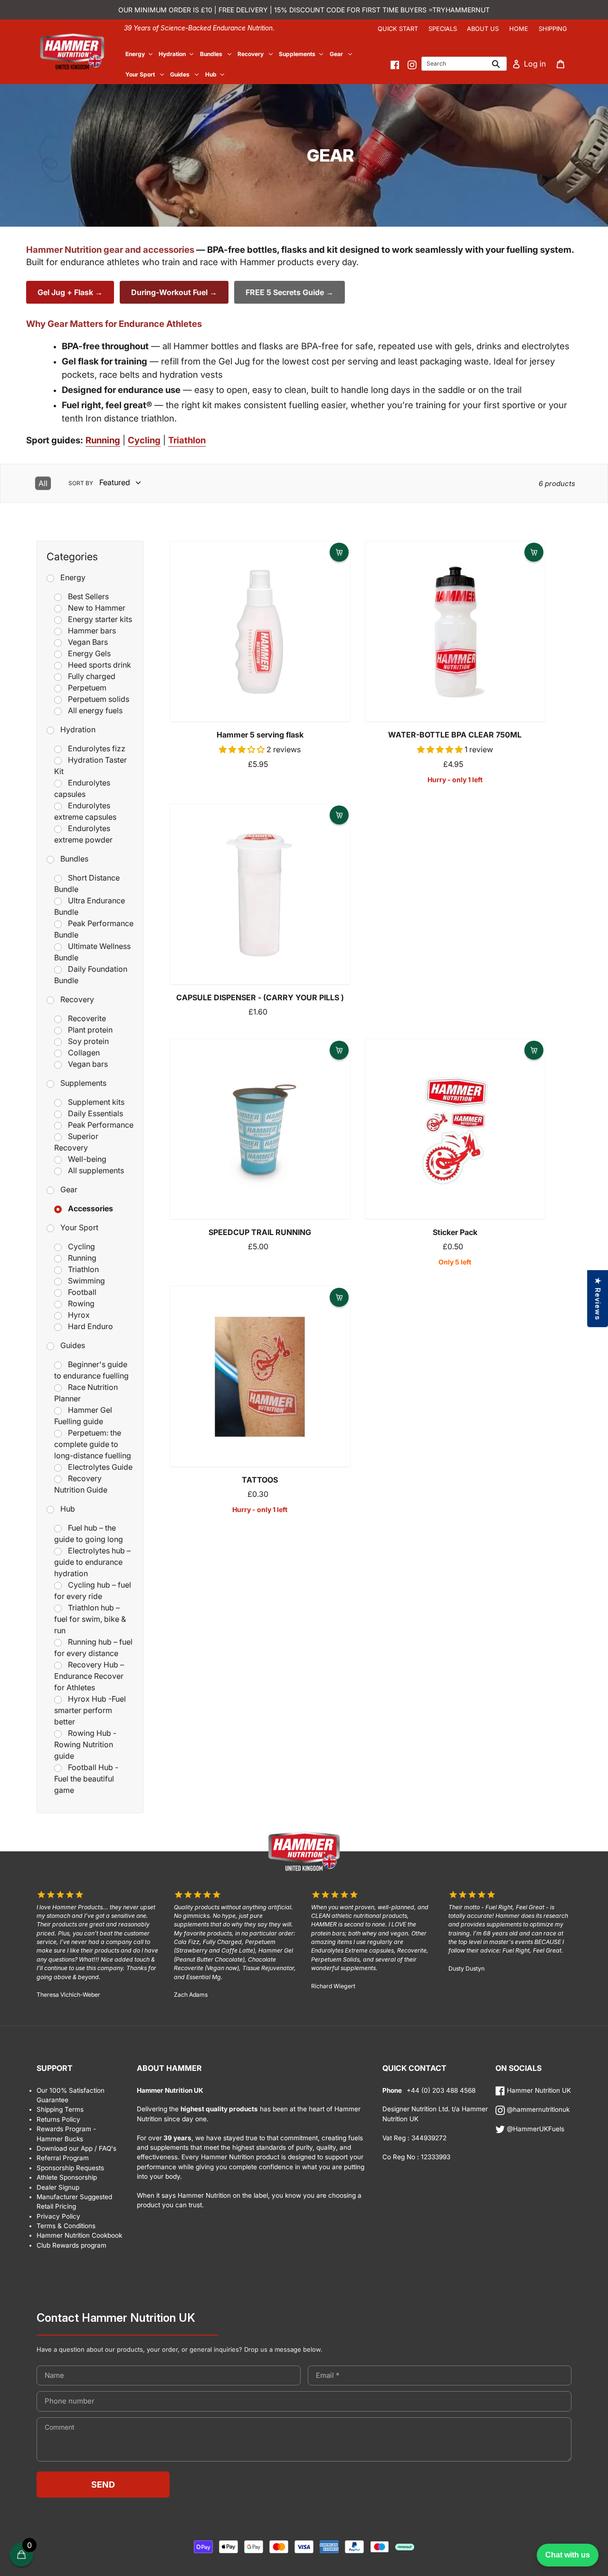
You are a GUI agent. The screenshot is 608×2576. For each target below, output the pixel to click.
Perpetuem (87, 688)
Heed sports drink (100, 665)
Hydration (78, 729)
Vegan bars (88, 1064)
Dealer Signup (58, 2187)
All (43, 483)
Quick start (398, 29)
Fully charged (92, 676)
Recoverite (87, 1018)
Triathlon (83, 1269)
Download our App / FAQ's (76, 2148)
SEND (103, 2485)
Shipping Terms (60, 2109)
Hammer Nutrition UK (538, 2090)
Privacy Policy (58, 2216)
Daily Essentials (95, 1113)
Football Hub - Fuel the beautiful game (86, 1779)
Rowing (81, 1303)
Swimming (86, 1281)
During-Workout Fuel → (174, 292)
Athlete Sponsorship (67, 2177)
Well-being (87, 1159)
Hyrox (79, 1315)
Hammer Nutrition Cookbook (79, 2235)
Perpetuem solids (99, 699)
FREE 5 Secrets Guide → (290, 292)
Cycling (81, 1246)
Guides (73, 1345)
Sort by (81, 483)
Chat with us (568, 2555)
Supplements (83, 1083)
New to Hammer (97, 608)
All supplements (96, 1170)
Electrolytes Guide (100, 1467)
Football (82, 1292)
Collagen (84, 1053)
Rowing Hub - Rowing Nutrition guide (85, 1744)
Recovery (77, 999)
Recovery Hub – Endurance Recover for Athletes (89, 1676)
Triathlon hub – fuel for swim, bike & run (90, 1619)
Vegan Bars (88, 642)
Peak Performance (101, 1125)
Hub (68, 1509)
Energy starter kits (100, 619)
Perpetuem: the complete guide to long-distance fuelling (93, 1444)
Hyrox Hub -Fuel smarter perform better (90, 1710)
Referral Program (63, 2158)
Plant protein (90, 1030)
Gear (69, 1189)
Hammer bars (92, 631)
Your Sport (79, 1227)
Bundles (74, 859)
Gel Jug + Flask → (70, 292)
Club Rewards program (71, 2245)
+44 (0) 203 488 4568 (440, 2090)
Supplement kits (96, 1102)
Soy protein (88, 1041)
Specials (443, 29)
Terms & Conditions (66, 2226)
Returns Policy (58, 2119)
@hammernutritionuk (537, 2109)
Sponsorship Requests (70, 2168)
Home (519, 29)
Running (82, 1258)
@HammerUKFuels (535, 2129)
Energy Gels (89, 653)
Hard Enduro (90, 1326)
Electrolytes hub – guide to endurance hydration (92, 1562)
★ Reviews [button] (598, 1298)
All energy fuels (95, 710)
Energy (73, 577)
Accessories (90, 1208)
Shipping (553, 29)
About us (483, 29)
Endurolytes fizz (97, 748)
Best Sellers (88, 596)
